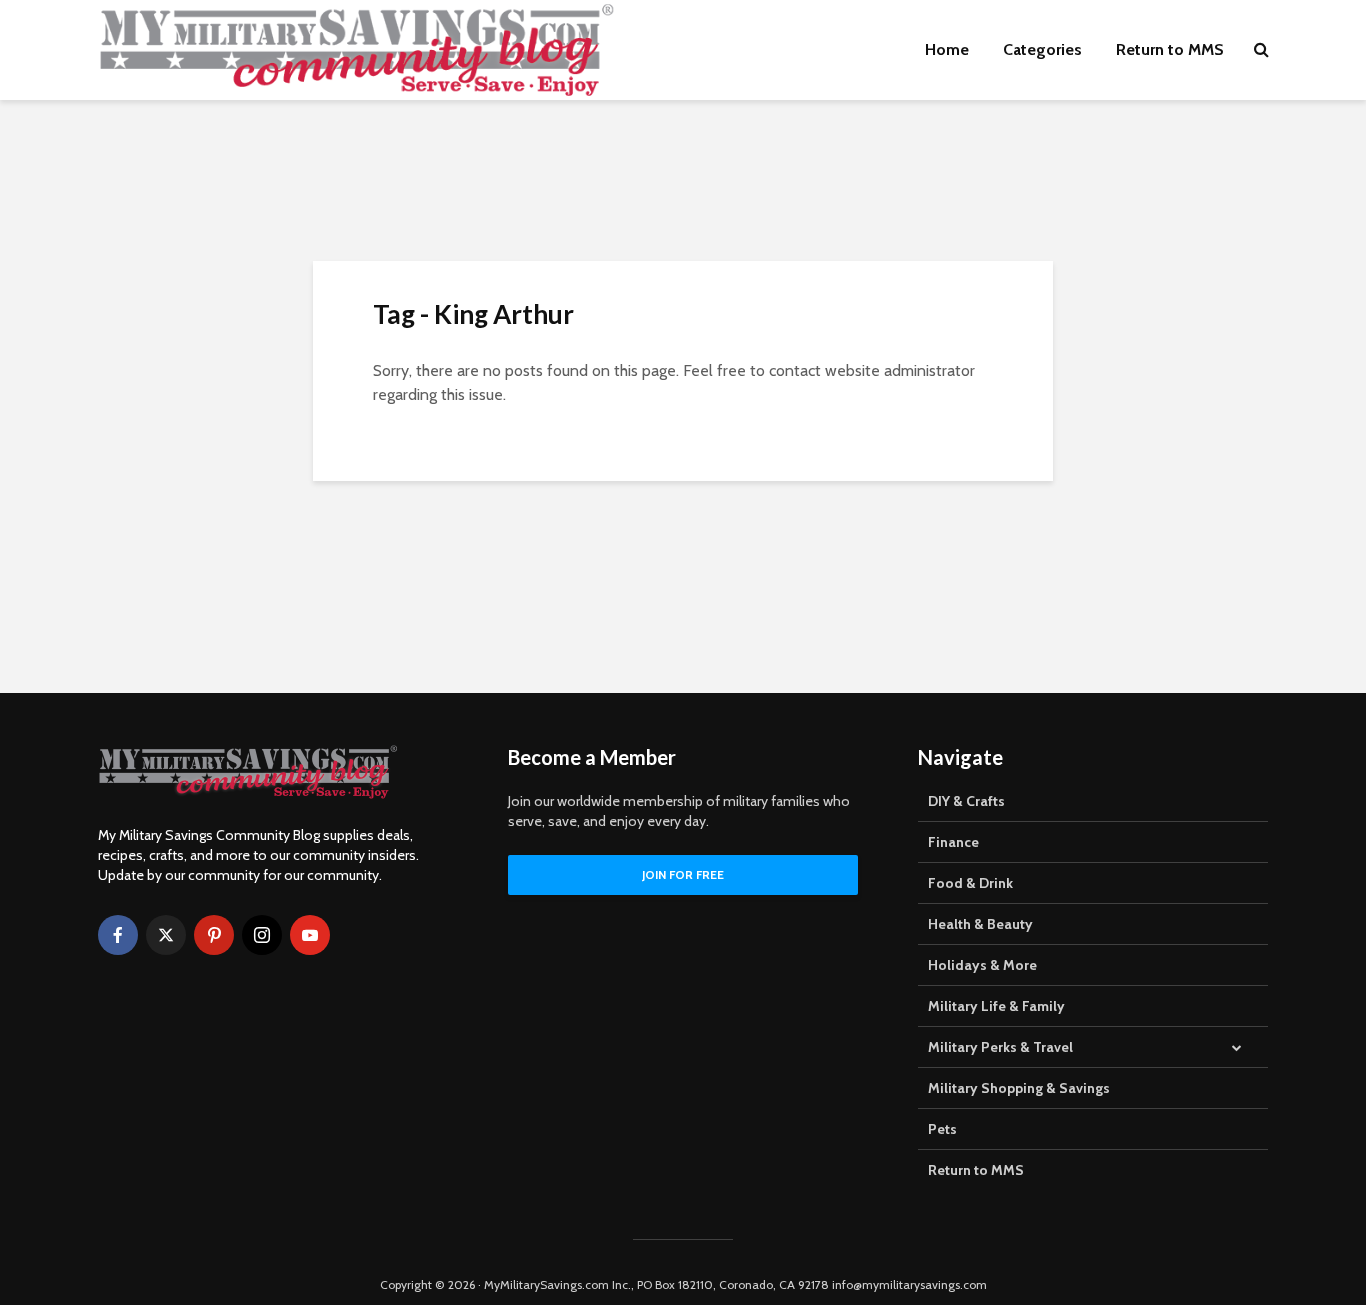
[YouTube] (310, 935)
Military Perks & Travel (1000, 1047)
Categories (1042, 49)
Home (947, 49)
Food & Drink (970, 883)
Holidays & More (982, 965)
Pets (942, 1129)
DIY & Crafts (966, 801)
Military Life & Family (996, 1006)
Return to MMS (1170, 49)
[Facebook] (118, 935)
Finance (953, 842)
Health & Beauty (980, 924)
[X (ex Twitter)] (166, 935)
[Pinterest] (214, 935)
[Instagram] (262, 935)
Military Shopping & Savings (1019, 1088)
